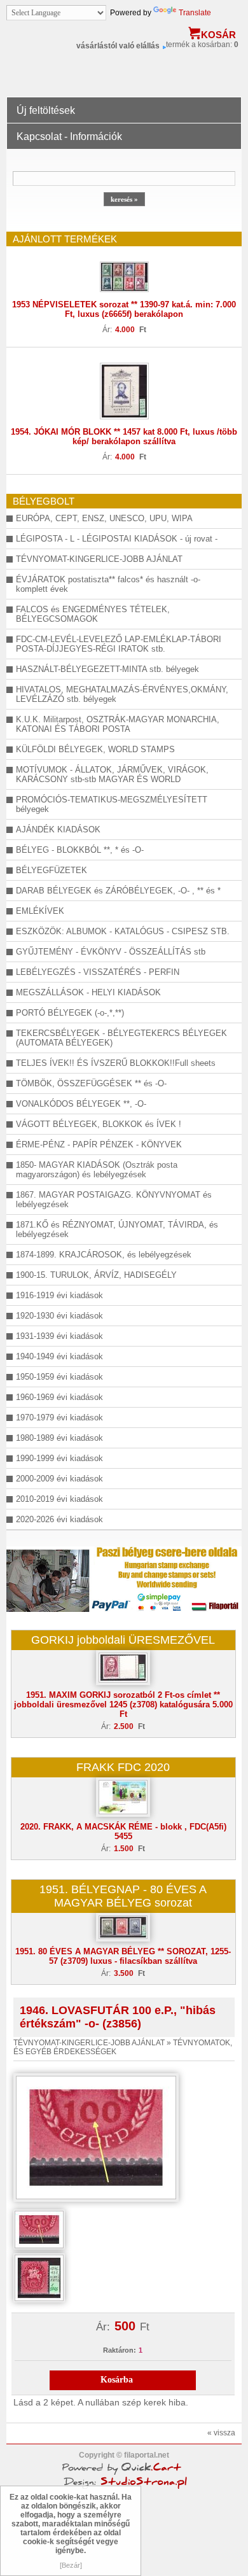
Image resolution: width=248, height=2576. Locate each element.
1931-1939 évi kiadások (59, 1336)
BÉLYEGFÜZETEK (52, 870)
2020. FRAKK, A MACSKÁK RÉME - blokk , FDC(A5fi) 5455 (123, 1831)
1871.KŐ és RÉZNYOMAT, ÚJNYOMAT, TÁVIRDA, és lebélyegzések (117, 1229)
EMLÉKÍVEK (40, 911)
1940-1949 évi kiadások (59, 1356)
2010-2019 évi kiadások (59, 1499)
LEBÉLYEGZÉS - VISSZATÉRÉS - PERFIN (98, 972)
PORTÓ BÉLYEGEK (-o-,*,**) (70, 1013)
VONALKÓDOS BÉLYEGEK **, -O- (81, 1104)
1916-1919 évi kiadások (59, 1295)
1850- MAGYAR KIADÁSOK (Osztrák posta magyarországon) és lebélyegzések (97, 1170)
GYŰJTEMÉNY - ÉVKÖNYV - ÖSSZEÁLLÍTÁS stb (111, 952)
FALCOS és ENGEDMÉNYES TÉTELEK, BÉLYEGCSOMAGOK (93, 614)
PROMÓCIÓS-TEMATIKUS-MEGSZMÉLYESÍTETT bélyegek (112, 804)
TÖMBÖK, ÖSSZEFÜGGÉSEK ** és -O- (91, 1083)
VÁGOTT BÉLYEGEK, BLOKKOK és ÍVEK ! (99, 1124)
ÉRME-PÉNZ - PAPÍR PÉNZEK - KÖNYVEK (99, 1144)
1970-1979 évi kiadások (59, 1417)
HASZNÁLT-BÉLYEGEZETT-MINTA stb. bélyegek (107, 669)
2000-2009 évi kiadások (59, 1479)
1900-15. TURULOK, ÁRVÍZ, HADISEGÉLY (96, 1275)
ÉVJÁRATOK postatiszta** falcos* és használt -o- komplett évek (108, 584)
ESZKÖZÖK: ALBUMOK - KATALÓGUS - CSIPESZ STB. (123, 931)
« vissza (221, 2433)
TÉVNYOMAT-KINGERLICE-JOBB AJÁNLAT (99, 559)
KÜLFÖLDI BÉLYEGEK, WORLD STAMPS (95, 749)
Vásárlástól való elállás (118, 46)
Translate (195, 13)
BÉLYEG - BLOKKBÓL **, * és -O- (80, 850)
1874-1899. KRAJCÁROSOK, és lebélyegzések (104, 1255)
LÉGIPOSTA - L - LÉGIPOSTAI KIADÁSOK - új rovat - (117, 539)
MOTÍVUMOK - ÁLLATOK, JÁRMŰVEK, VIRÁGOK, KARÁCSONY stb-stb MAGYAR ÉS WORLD (112, 774)
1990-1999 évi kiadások (59, 1458)
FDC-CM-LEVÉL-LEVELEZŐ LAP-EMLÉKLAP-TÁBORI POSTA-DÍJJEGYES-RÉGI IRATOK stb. (119, 644)
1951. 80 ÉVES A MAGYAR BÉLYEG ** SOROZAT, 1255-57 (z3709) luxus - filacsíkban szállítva (123, 1956)
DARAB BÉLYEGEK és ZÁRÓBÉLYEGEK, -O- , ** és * (118, 891)
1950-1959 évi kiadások (59, 1377)
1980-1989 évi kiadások (59, 1438)
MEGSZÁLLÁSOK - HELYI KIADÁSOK (88, 992)
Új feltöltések (46, 110)
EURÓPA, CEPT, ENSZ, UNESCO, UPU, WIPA (104, 518)
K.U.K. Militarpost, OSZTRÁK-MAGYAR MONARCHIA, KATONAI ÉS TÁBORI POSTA (118, 724)
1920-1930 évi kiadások (59, 1316)
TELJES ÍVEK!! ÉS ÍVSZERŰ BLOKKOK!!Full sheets (116, 1063)
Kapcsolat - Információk (69, 136)
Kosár (218, 35)
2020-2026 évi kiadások (59, 1519)
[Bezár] (71, 2565)
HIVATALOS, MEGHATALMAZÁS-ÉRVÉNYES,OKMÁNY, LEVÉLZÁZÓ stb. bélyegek (122, 694)
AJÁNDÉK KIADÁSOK (58, 829)
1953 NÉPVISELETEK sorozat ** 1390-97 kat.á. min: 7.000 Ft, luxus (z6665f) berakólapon (124, 309)
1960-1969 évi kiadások (59, 1397)
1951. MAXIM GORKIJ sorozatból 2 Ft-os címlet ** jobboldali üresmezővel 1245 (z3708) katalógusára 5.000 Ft (123, 1704)
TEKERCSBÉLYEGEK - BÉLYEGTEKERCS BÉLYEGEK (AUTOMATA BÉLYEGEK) (121, 1038)
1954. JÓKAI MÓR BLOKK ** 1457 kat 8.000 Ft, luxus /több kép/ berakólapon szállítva (124, 437)
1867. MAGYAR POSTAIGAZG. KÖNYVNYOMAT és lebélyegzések (114, 1200)
